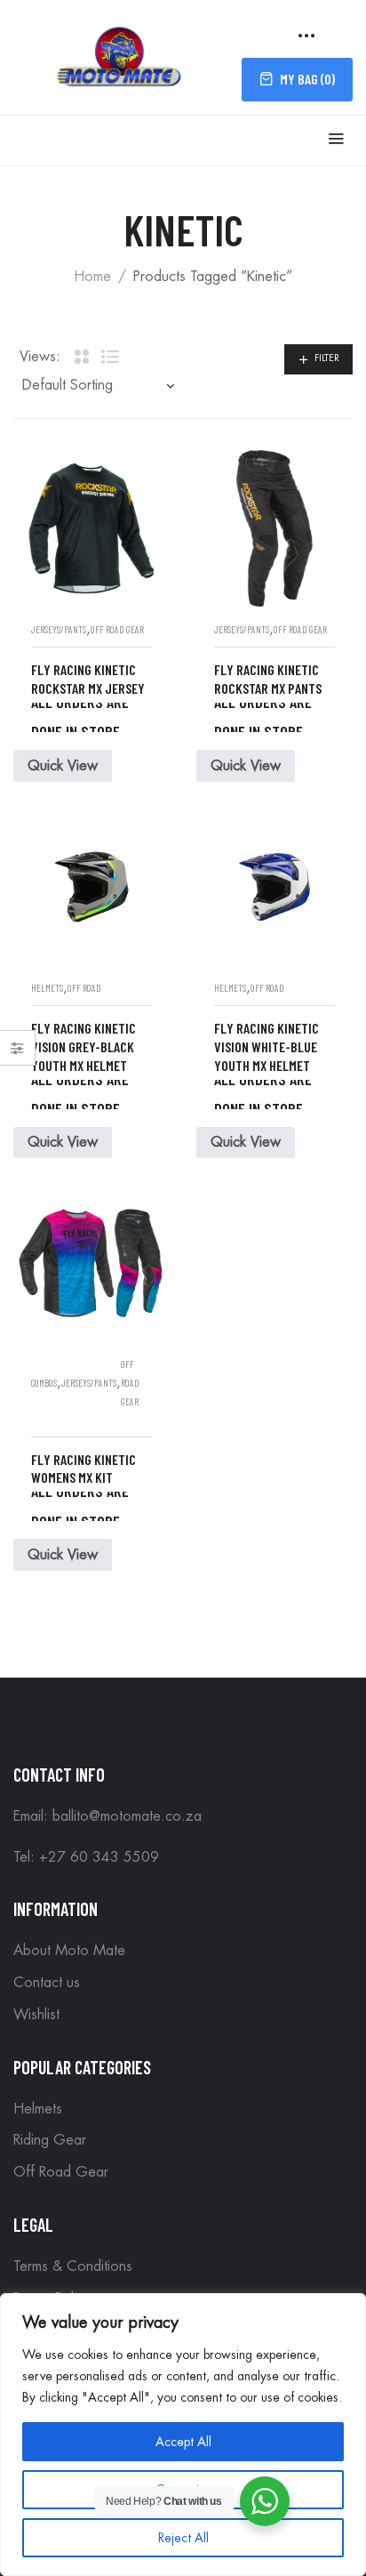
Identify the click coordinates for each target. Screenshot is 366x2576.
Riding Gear (50, 2140)
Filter (327, 358)
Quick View (63, 766)
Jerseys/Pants (59, 629)
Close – (17, 1054)
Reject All (183, 2538)
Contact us (47, 1983)
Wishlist (36, 2015)
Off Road (84, 988)
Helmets (47, 988)
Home (92, 277)
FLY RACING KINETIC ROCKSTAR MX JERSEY (88, 679)
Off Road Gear (117, 629)
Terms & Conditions (73, 2266)
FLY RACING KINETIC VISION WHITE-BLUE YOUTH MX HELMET (267, 1046)
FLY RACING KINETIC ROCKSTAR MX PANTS (268, 679)
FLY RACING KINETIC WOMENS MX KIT (84, 1469)
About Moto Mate (69, 1951)
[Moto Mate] (120, 55)
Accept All (183, 2442)
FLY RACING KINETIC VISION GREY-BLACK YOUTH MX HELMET (84, 1046)
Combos (44, 1383)
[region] (183, 2435)
